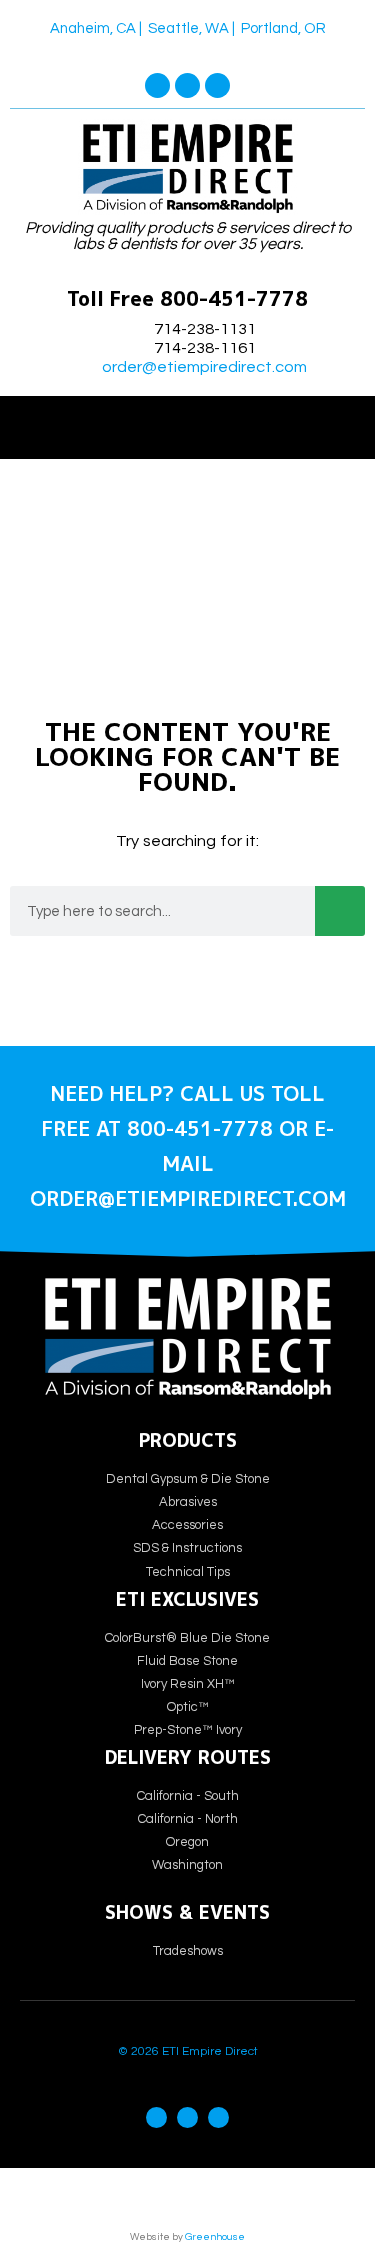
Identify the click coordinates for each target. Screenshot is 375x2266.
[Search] (340, 911)
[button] (188, 422)
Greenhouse (215, 2237)
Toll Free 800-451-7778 (187, 298)
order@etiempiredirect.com (204, 367)
